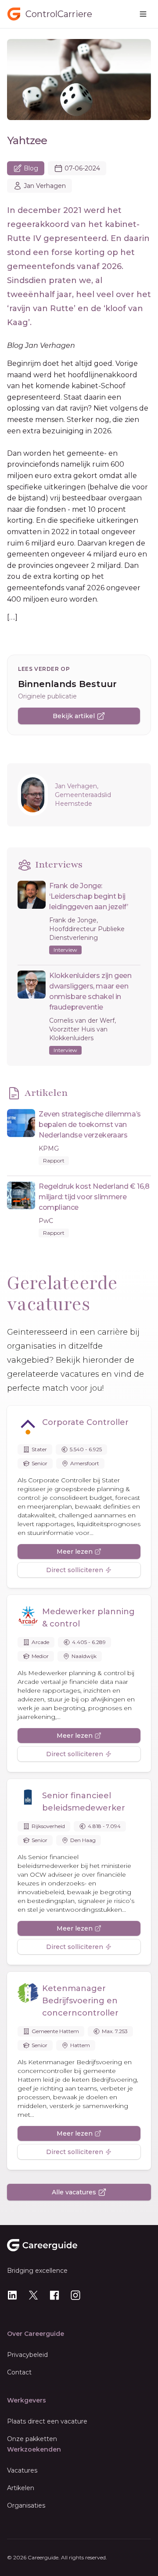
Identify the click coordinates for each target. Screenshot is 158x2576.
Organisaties (26, 2505)
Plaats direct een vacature (47, 2421)
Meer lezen (75, 1552)
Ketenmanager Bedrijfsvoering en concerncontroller (80, 2001)
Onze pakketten (32, 2439)
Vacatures (22, 2470)
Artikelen (21, 2488)
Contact (19, 2372)
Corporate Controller (85, 1422)
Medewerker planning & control (88, 1618)
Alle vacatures (74, 2192)
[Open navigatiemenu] (143, 14)
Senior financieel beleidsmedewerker (84, 1802)
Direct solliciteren (75, 1570)
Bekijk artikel (74, 716)
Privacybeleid (27, 2355)
